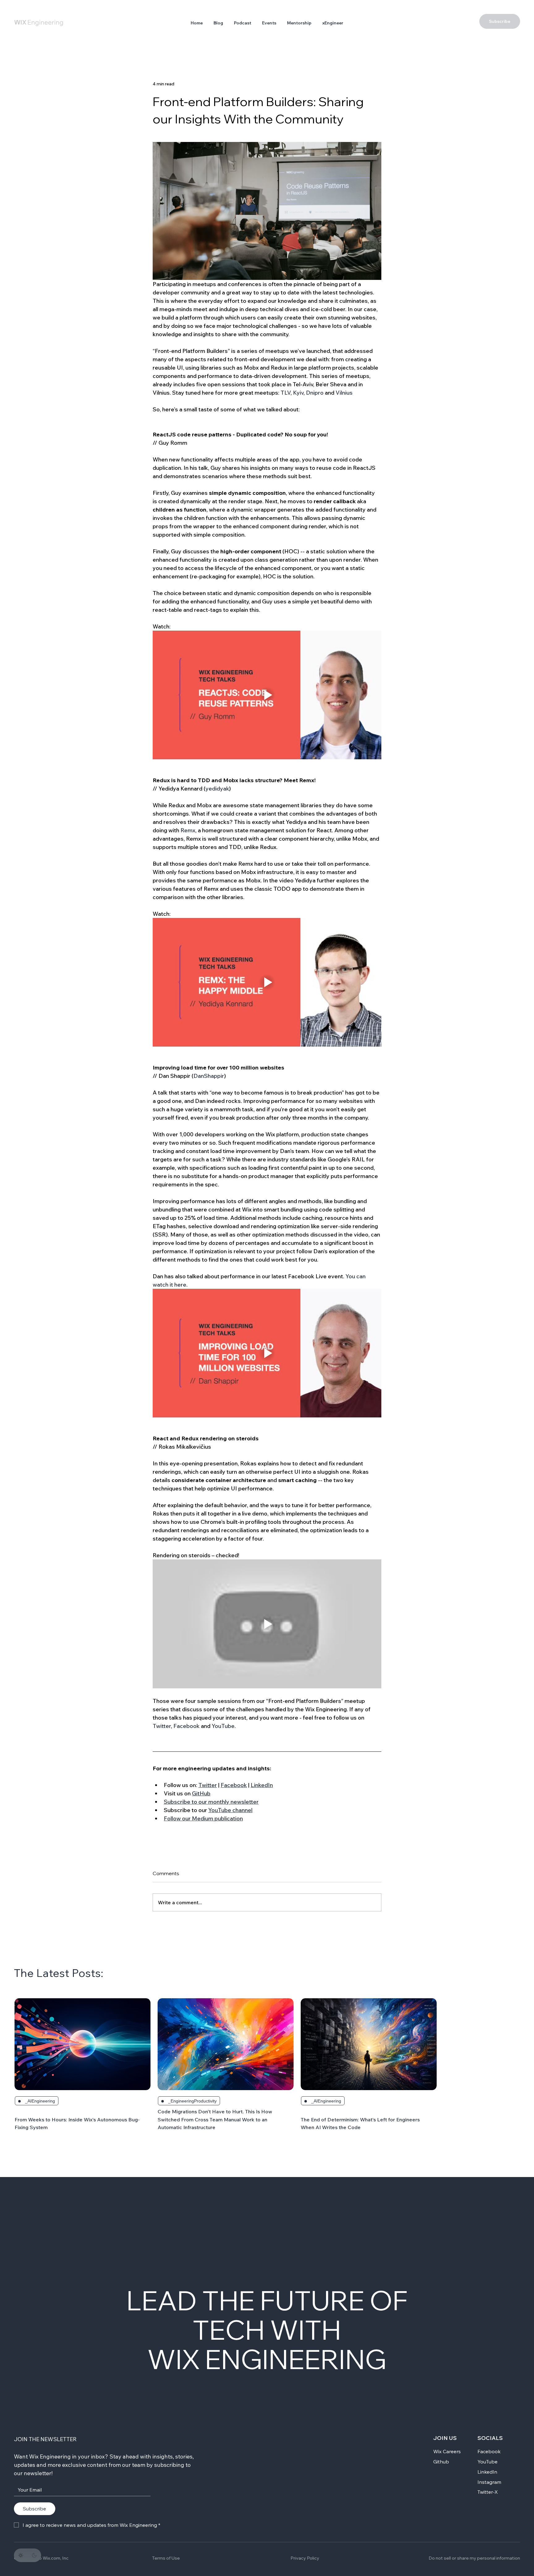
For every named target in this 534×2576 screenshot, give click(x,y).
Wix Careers (447, 2451)
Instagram (489, 2482)
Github (441, 2462)
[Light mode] (21, 2555)
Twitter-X (488, 2492)
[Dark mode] (34, 2555)
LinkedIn (487, 2472)
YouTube (487, 2462)
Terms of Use (166, 2558)
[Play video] (267, 695)
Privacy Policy (305, 2558)
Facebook (489, 2451)
